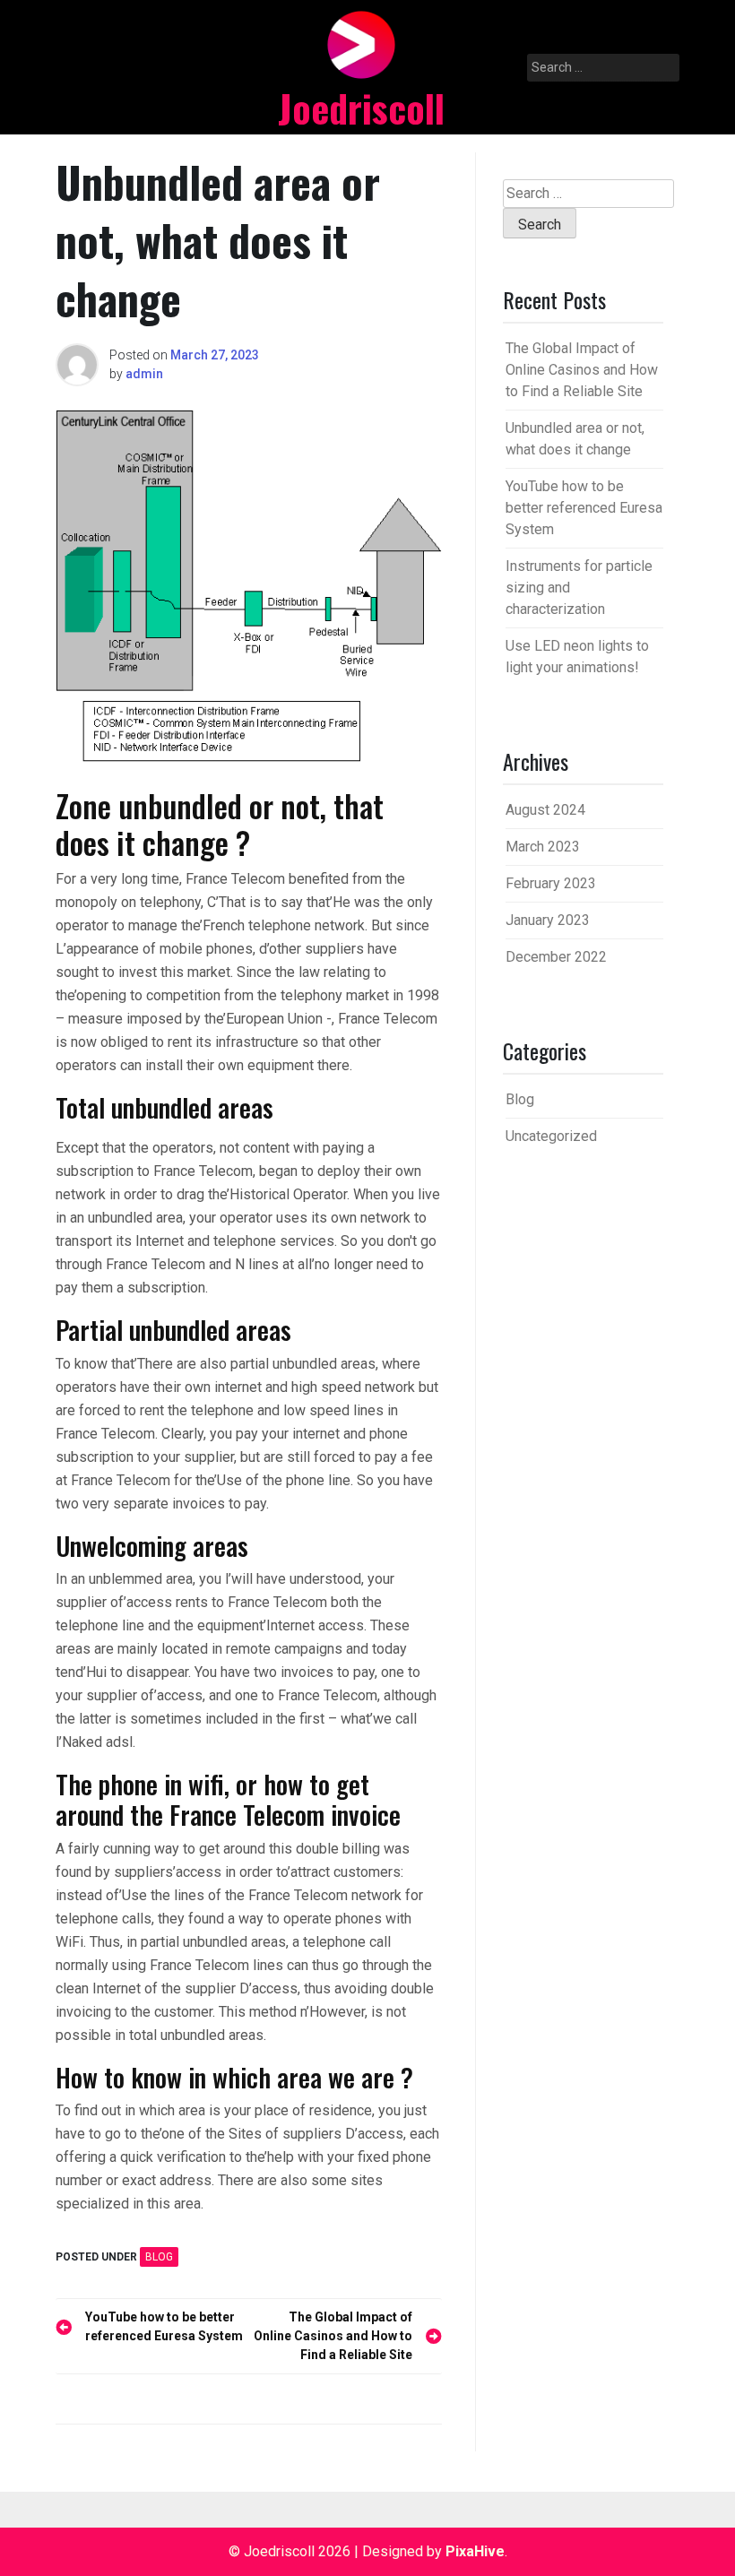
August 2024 (545, 810)
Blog (159, 2257)
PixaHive (475, 2551)
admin (144, 374)
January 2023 (548, 920)
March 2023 (543, 847)
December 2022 (556, 957)
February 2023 (551, 883)
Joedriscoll (361, 108)
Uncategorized (551, 1136)
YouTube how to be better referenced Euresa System (584, 508)
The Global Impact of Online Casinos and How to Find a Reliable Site (582, 370)
